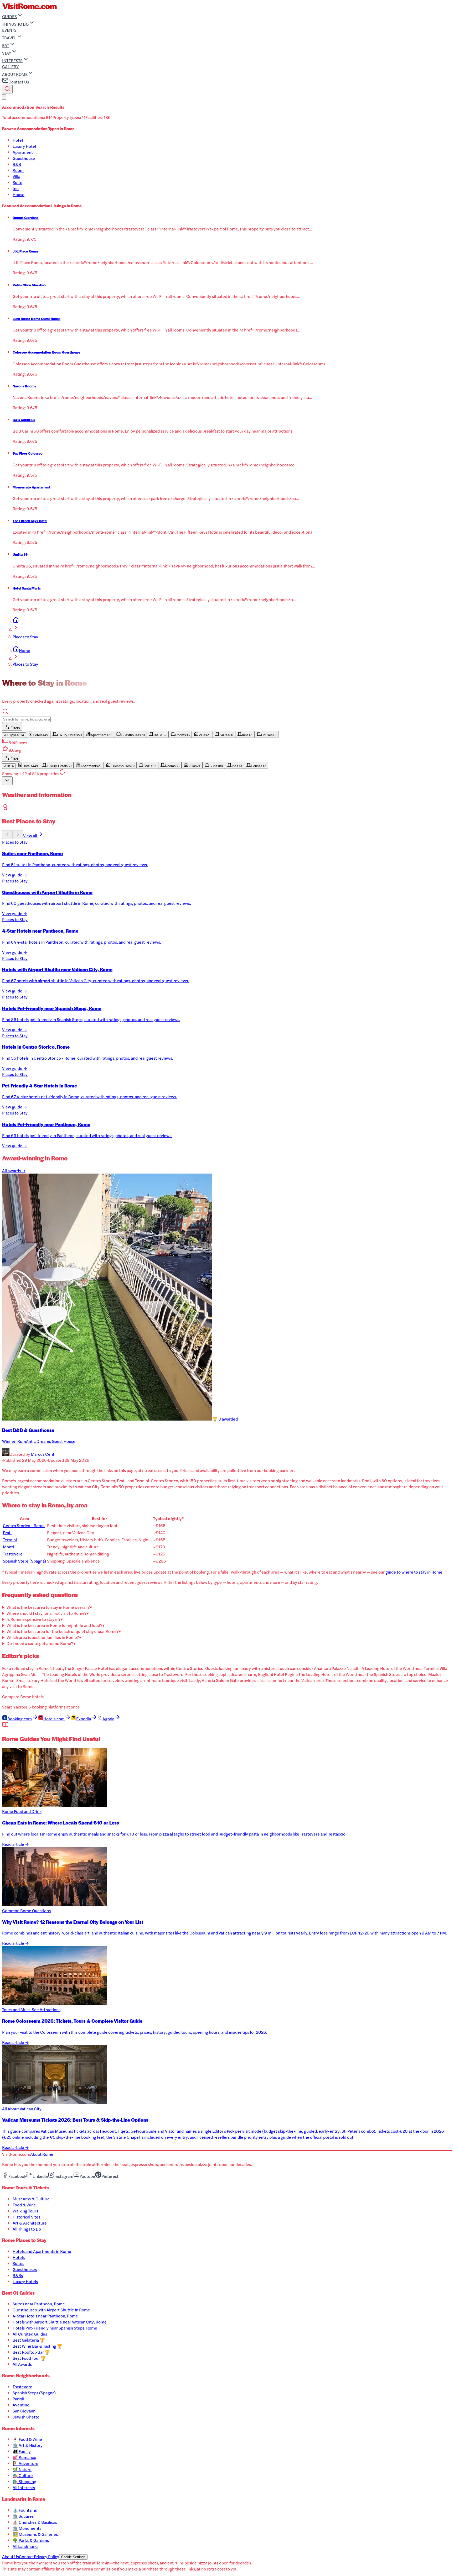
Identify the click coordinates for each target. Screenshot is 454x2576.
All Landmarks (25, 2546)
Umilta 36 (20, 554)
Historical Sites (26, 2217)
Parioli (18, 2399)
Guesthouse (24, 158)
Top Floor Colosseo (28, 453)
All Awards (22, 2364)
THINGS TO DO (15, 24)
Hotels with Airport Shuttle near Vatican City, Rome (60, 2322)
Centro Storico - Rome (24, 1525)
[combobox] (7, 781)
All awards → (14, 1171)
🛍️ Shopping (24, 2481)
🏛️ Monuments (27, 2528)
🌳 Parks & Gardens (31, 2540)
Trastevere (13, 1554)
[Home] (16, 621)
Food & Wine (24, 2205)
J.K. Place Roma (25, 251)
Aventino (21, 2405)
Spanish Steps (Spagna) (24, 1561)
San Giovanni (25, 2411)
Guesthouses (25, 2269)
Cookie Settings (73, 2557)
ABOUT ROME (15, 74)
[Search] (7, 89)
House (19, 194)
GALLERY (10, 67)
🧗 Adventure (25, 2463)
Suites (18, 2263)
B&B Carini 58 (24, 420)
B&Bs (18, 2275)
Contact (26, 2556)
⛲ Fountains (25, 2510)
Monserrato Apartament (32, 487)
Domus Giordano (26, 218)
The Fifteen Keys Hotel (30, 521)
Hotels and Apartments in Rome (42, 2251)
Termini (10, 1540)
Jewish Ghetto (26, 2417)
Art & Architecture (30, 2223)
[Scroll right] (18, 835)
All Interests (24, 2487)
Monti (8, 1547)
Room (18, 170)
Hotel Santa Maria (27, 588)
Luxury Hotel (24, 146)
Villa (16, 176)
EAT (6, 45)
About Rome (42, 2154)
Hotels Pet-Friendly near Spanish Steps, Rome (55, 2328)
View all (30, 836)
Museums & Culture (31, 2199)
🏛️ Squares (23, 2516)
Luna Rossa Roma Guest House (37, 319)
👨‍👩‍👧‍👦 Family (22, 2451)
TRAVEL (9, 38)
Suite (17, 182)
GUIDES (9, 16)
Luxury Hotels (25, 2281)
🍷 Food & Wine (27, 2439)
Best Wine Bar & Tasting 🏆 (37, 2346)
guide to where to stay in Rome (414, 1572)
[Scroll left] (7, 835)
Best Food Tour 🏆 (29, 2358)
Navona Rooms (24, 386)
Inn (16, 188)
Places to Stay (25, 637)
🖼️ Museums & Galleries (35, 2534)
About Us (11, 2556)
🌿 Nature (22, 2469)
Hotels (19, 2257)
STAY (7, 53)
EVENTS (9, 30)
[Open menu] (4, 97)
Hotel (18, 140)
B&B (17, 164)
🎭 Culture (23, 2475)
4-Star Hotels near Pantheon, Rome (45, 2316)
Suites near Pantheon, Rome (39, 2304)
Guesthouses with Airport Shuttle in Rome (51, 2310)
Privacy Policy (47, 2556)
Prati (7, 1533)
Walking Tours (25, 2211)
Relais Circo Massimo (29, 285)
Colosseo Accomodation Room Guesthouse (46, 352)
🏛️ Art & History (28, 2445)
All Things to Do (27, 2229)
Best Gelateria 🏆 (29, 2340)
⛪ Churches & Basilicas (35, 2522)
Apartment (23, 152)
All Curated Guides (30, 2334)
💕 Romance (24, 2457)
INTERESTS (12, 61)
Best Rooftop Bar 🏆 (31, 2352)
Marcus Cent (43, 1454)
